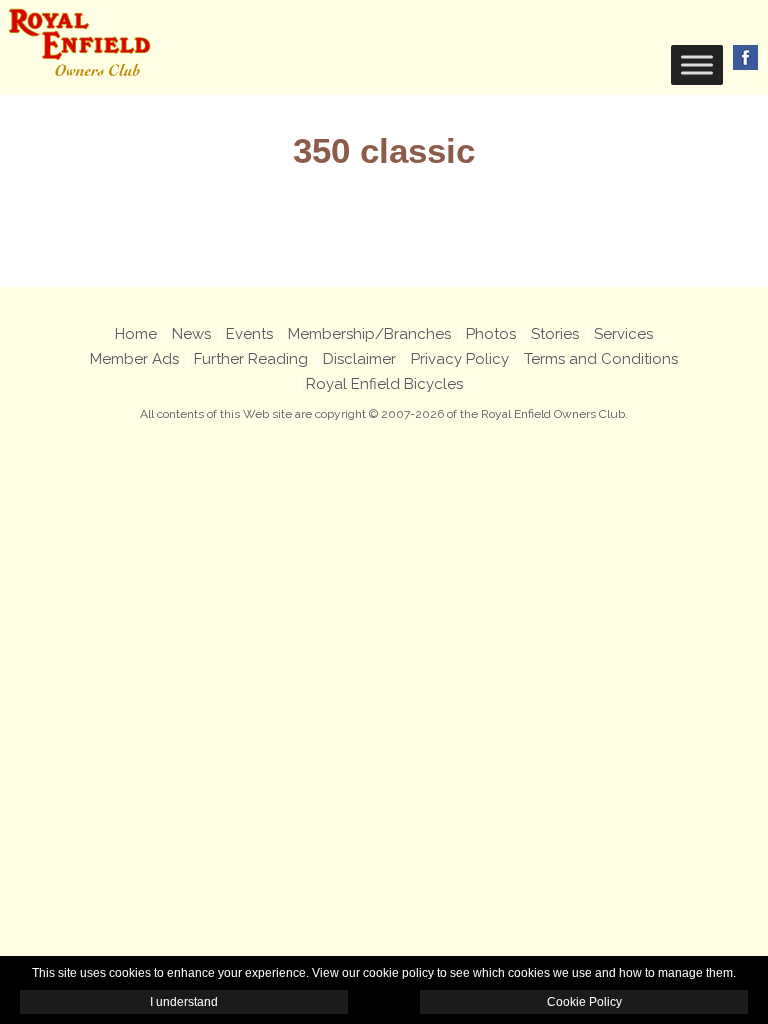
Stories (555, 334)
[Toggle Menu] (697, 65)
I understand (184, 1002)
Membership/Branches (369, 334)
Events (249, 334)
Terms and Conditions (601, 359)
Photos (491, 334)
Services (623, 334)
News (191, 334)
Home (136, 334)
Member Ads (134, 359)
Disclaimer (359, 359)
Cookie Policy (584, 1002)
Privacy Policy (460, 359)
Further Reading (251, 359)
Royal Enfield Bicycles (384, 384)
